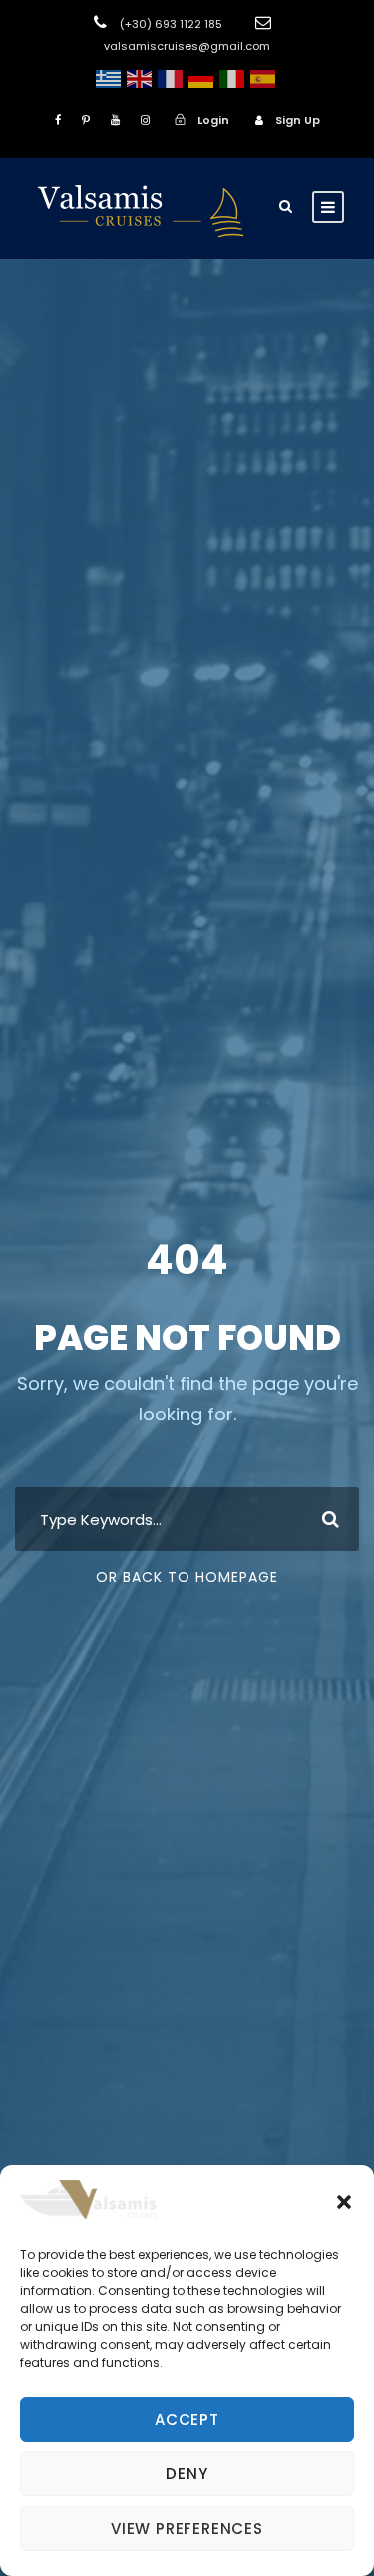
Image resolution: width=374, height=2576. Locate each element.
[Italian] (232, 78)
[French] (170, 78)
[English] (139, 78)
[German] (201, 78)
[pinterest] (86, 120)
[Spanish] (263, 78)
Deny (187, 2474)
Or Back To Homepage (187, 1577)
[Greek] (108, 78)
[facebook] (58, 120)
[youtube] (115, 120)
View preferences (187, 2529)
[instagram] (145, 120)
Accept (187, 2419)
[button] (344, 2202)
